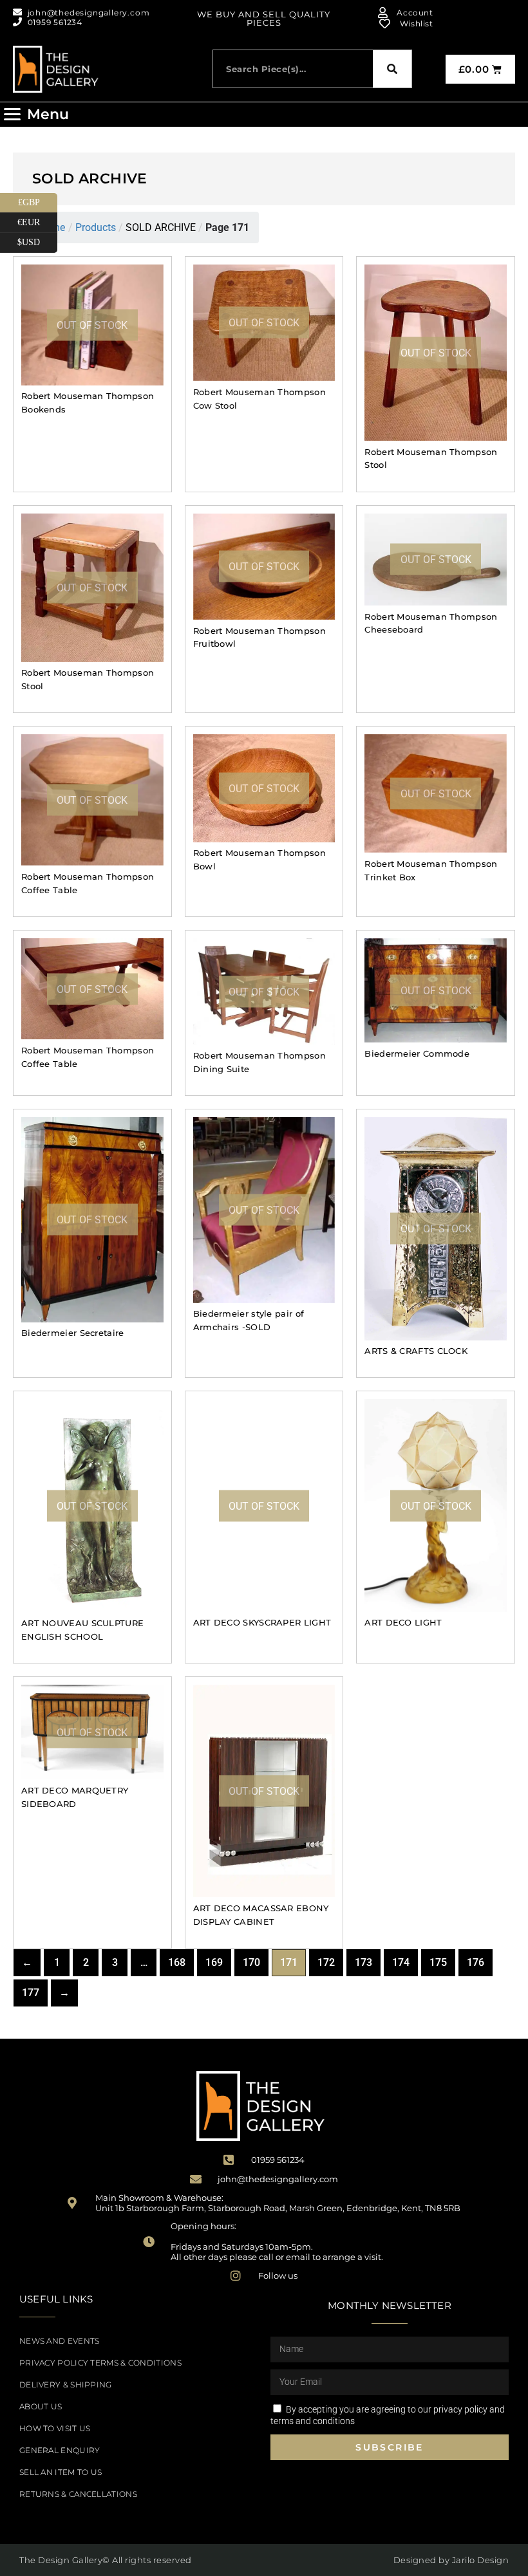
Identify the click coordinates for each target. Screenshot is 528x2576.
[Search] (392, 69)
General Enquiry (60, 2450)
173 (363, 1962)
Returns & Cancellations (78, 2494)
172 (326, 1962)
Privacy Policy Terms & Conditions (100, 2363)
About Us (41, 2406)
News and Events (60, 2341)
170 (251, 1962)
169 (214, 1962)
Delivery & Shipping (66, 2385)
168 (177, 1962)
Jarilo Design (481, 2560)
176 (476, 1962)
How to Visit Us (55, 2428)
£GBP (38, 200)
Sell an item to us (61, 2472)
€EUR (37, 220)
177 (31, 1993)
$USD (37, 240)
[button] (36, 115)
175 (438, 1962)
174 (401, 1962)
